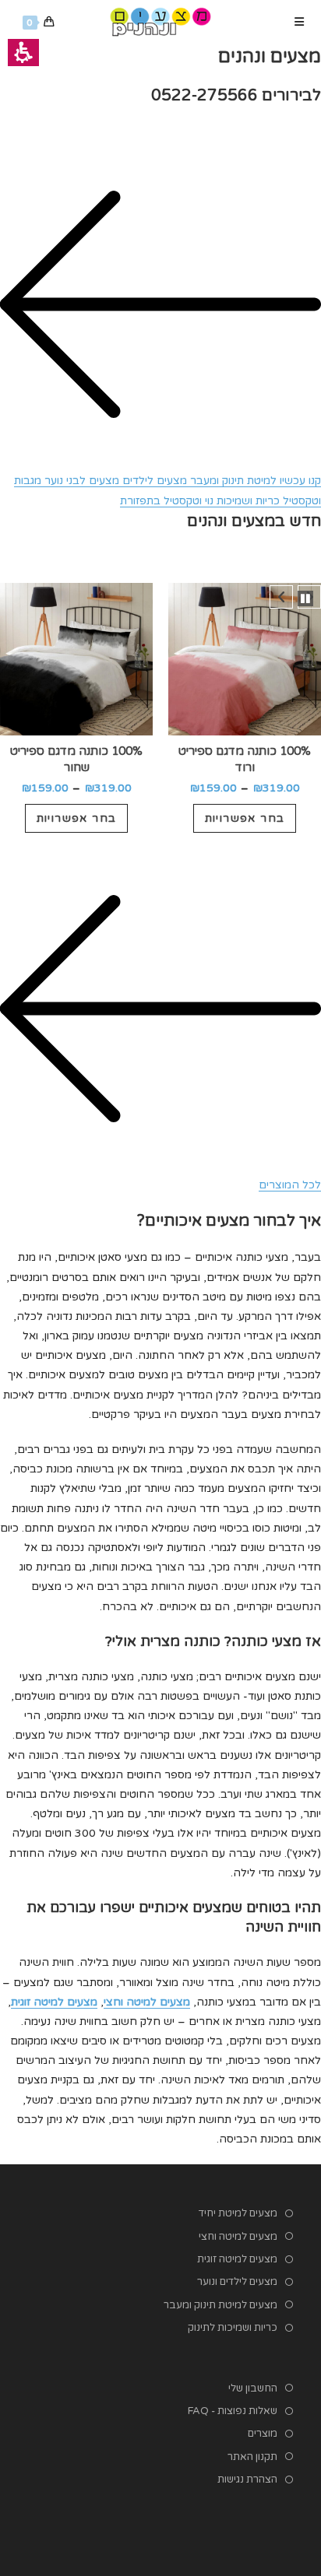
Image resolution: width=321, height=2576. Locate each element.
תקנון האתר (252, 2457)
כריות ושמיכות (247, 501)
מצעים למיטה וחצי (238, 2237)
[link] (160, 21)
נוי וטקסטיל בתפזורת (167, 501)
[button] (245, 659)
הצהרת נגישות (247, 2479)
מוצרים (263, 2434)
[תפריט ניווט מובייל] (300, 22)
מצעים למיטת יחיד (238, 2213)
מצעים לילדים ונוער (237, 2282)
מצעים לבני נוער (80, 481)
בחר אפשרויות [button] (245, 818)
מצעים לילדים (153, 481)
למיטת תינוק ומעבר (232, 481)
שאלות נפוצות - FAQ (233, 2411)
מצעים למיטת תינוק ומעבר (220, 2305)
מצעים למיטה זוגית (237, 2259)
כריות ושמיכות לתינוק (233, 2328)
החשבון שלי (253, 2388)
